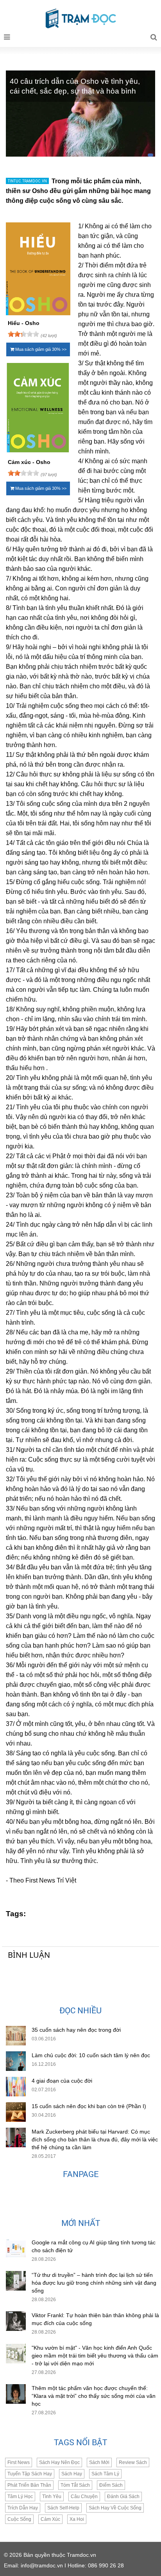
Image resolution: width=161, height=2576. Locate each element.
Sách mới (99, 2462)
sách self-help (63, 2508)
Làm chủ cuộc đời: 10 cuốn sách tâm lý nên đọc (91, 2055)
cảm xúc (50, 2519)
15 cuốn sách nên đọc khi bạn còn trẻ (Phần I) (89, 2106)
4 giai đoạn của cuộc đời (62, 2081)
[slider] (23, 334)
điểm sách (111, 2485)
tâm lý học (20, 2497)
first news (19, 2462)
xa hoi (77, 2519)
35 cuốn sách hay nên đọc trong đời (76, 2030)
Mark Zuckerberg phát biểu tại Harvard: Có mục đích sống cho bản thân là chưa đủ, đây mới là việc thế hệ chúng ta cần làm (95, 2139)
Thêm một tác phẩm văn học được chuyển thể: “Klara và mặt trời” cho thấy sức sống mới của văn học (94, 2396)
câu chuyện (84, 2497)
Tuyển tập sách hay (30, 2474)
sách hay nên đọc (59, 2462)
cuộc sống (19, 2519)
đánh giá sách (123, 2497)
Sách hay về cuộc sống (115, 2508)
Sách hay (72, 2474)
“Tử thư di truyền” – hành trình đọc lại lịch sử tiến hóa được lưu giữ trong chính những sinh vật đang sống (94, 2283)
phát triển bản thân (29, 2485)
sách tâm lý (105, 2474)
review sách (133, 2462)
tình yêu (52, 2497)
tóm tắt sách (75, 2485)
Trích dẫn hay (23, 2508)
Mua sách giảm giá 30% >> (40, 349)
